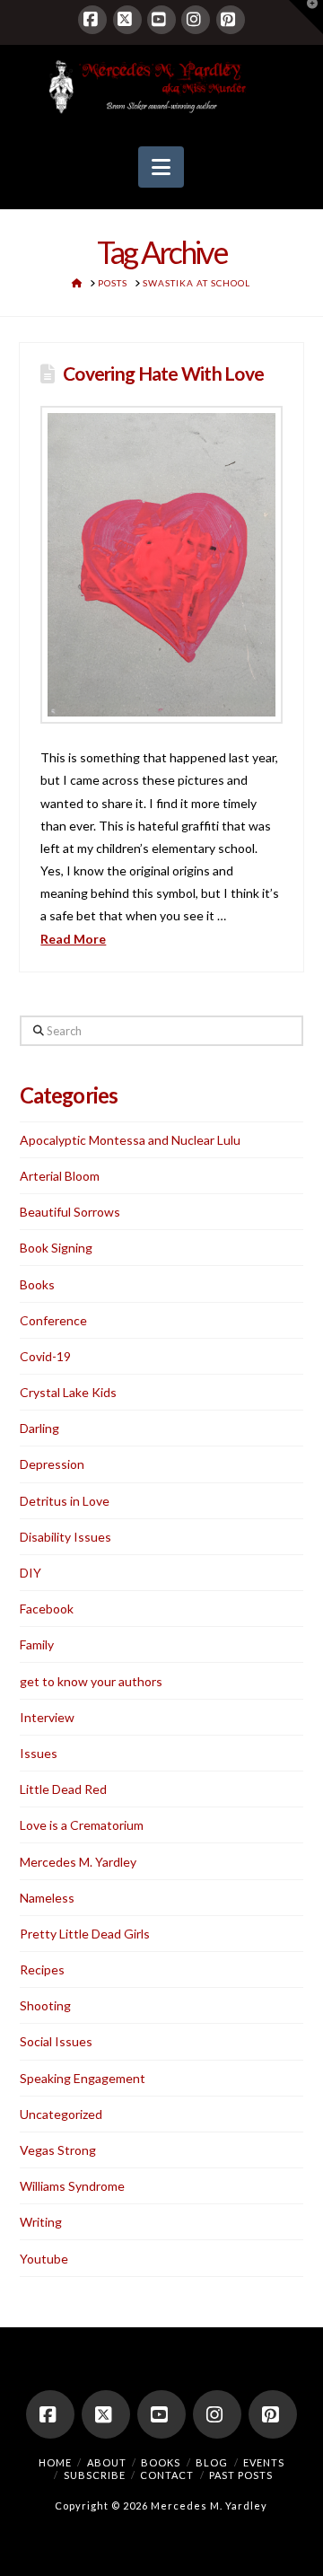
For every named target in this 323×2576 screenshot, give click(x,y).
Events (264, 2462)
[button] (161, 167)
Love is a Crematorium (82, 1825)
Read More (73, 939)
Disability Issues (65, 1537)
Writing (41, 2222)
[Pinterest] (231, 20)
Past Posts (241, 2475)
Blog (212, 2462)
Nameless (47, 1898)
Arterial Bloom (60, 1176)
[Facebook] (92, 20)
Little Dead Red (63, 1789)
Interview (47, 1717)
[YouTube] (161, 20)
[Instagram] (196, 20)
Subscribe (95, 2475)
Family (37, 1644)
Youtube (44, 2259)
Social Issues (56, 2041)
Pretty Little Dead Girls (85, 1934)
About (107, 2462)
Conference (53, 1320)
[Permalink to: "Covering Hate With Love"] (161, 565)
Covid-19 (45, 1356)
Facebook (47, 1609)
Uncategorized (61, 2114)
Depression (52, 1464)
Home (55, 2462)
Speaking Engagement (83, 2078)
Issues (39, 1753)
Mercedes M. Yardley (78, 1862)
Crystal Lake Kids (68, 1392)
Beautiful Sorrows (70, 1212)
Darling (39, 1428)
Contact (167, 2475)
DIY (31, 1573)
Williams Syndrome (72, 2186)
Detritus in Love (65, 1501)
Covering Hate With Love (163, 373)
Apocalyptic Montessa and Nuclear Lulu (130, 1140)
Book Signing (56, 1248)
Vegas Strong (58, 2150)
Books (37, 1284)
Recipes (42, 1969)
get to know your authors (91, 1681)
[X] (127, 20)
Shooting (45, 2005)
